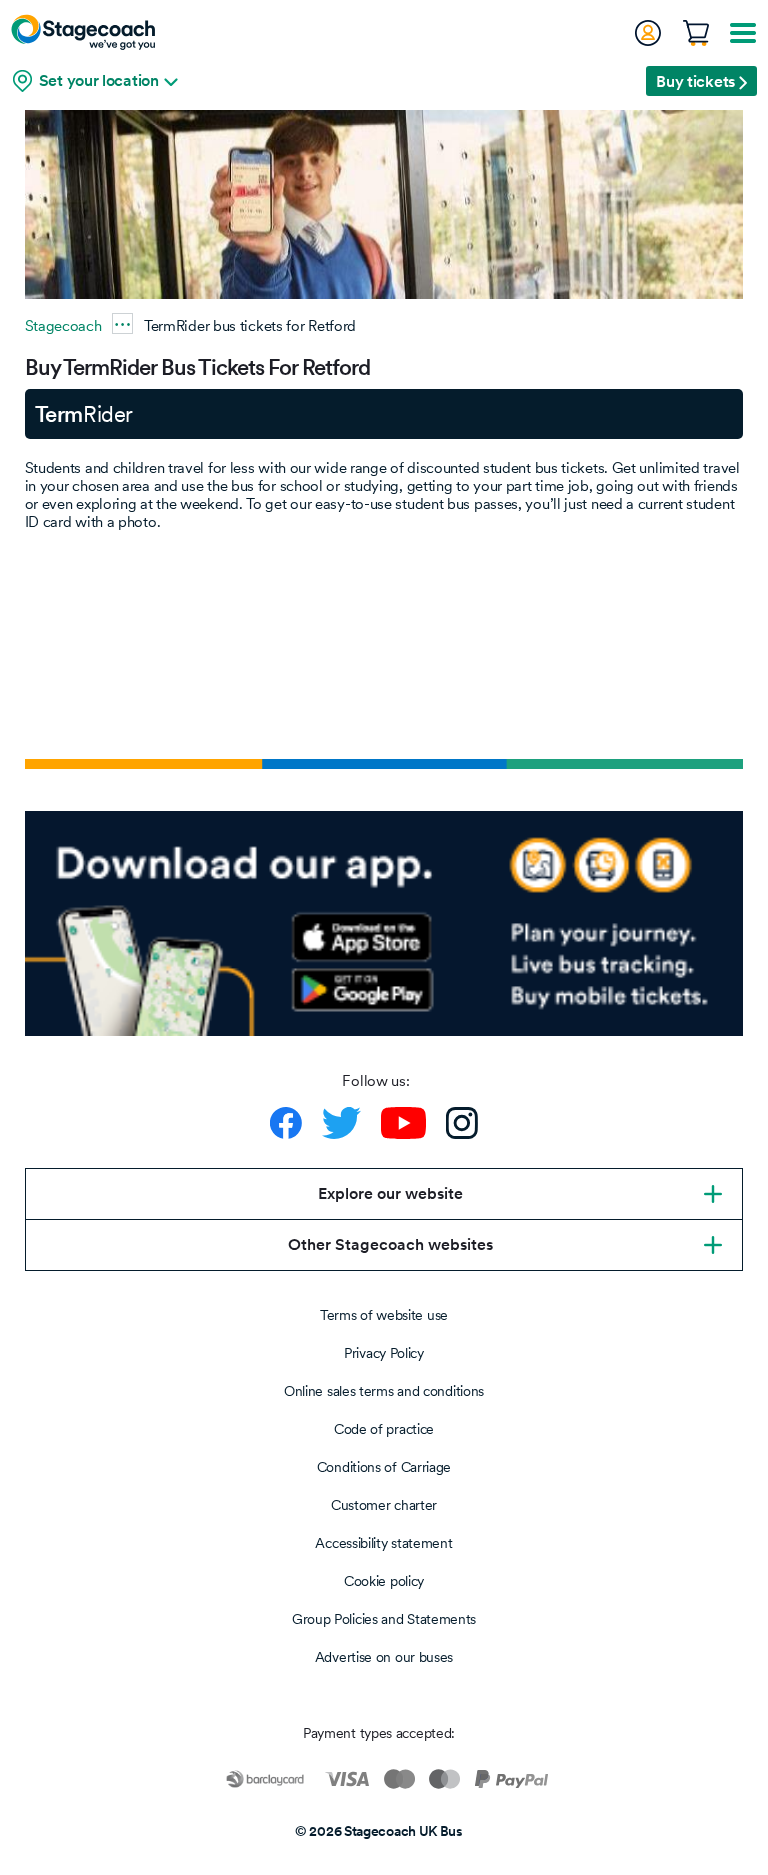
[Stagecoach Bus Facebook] (286, 1123)
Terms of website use (384, 1315)
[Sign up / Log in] (647, 33)
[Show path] (122, 323)
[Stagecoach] (83, 32)
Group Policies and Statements (384, 1619)
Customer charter (384, 1505)
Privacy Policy (384, 1353)
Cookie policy (384, 1581)
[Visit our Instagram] (462, 1123)
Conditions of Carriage (384, 1467)
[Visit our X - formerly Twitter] (341, 1123)
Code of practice (384, 1429)
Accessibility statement (383, 1543)
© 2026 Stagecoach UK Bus (379, 1831)
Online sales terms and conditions (384, 1391)
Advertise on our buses (384, 1657)
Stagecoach (63, 325)
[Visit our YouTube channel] (403, 1123)
